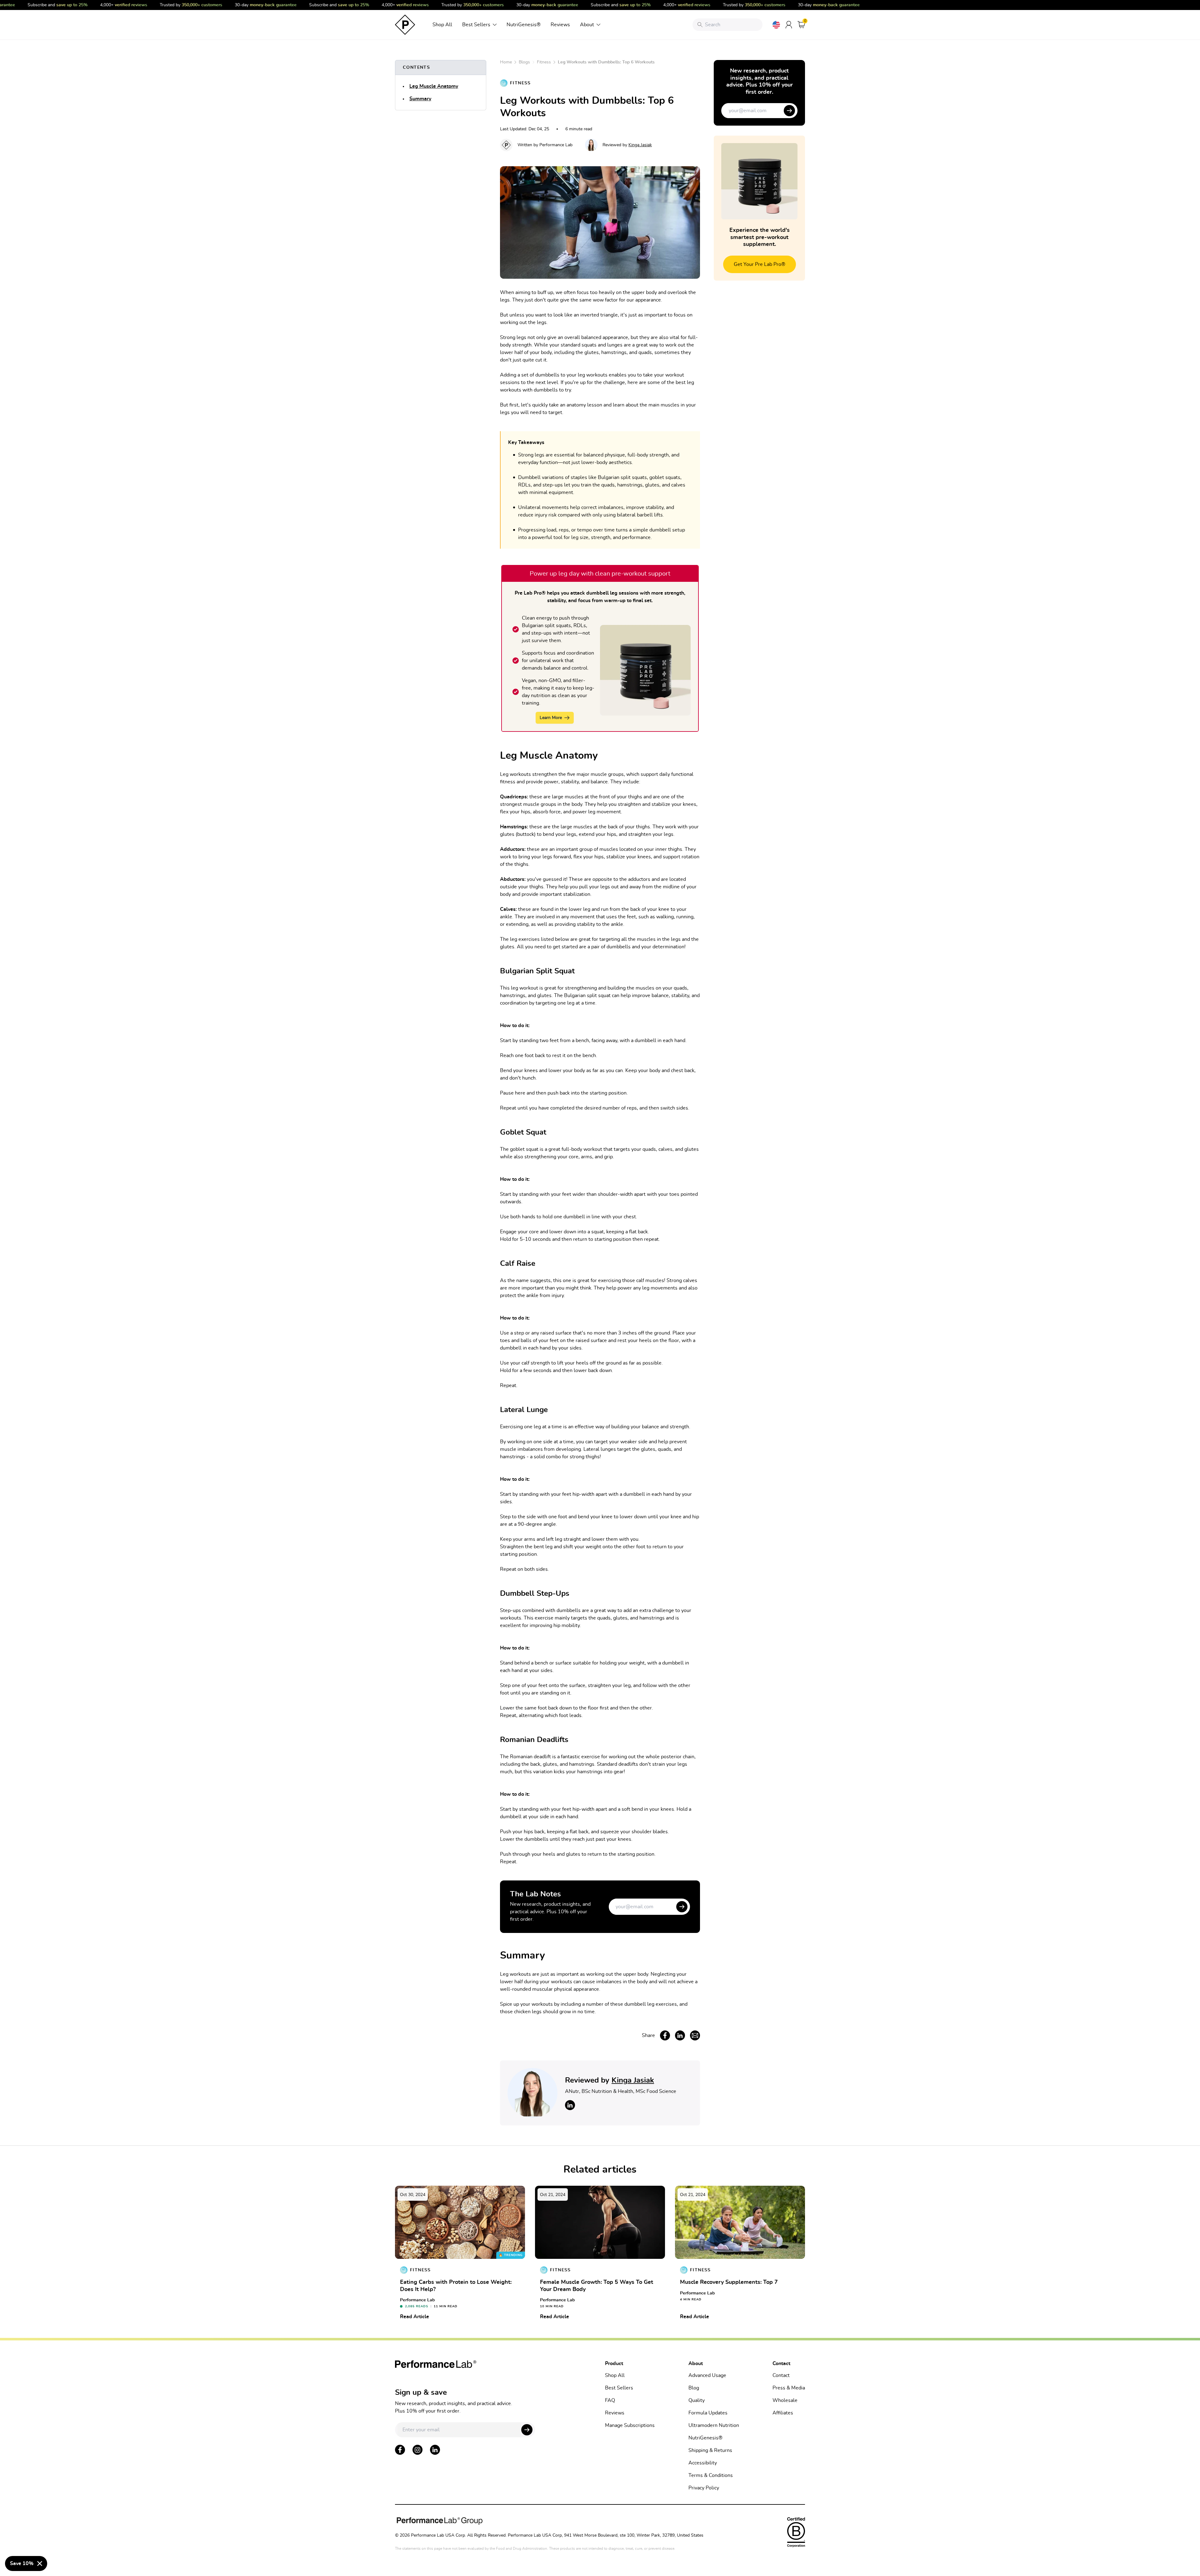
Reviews (560, 25)
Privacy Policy (704, 2488)
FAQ (610, 2400)
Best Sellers (476, 25)
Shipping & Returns (710, 2450)
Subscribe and (298, 5)
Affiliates (783, 2413)
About (587, 25)
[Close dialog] (40, 2564)
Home (506, 62)
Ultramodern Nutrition (714, 2425)
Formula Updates (708, 2413)
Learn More (551, 718)
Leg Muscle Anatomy (434, 86)
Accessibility (703, 2463)
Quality (697, 2400)
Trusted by (150, 5)
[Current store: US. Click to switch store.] (776, 25)
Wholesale (785, 2400)
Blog (694, 2388)
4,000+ (83, 5)
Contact (781, 2375)
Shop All (442, 25)
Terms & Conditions (711, 2475)
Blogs (524, 62)
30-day (225, 5)
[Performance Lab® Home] (405, 25)
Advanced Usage (707, 2375)
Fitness (544, 62)
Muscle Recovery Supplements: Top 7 (729, 2282)
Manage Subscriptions (630, 2425)
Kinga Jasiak (640, 145)
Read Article (415, 2317)
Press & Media (789, 2388)
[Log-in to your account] (789, 25)
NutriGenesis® (524, 25)
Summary (420, 99)
